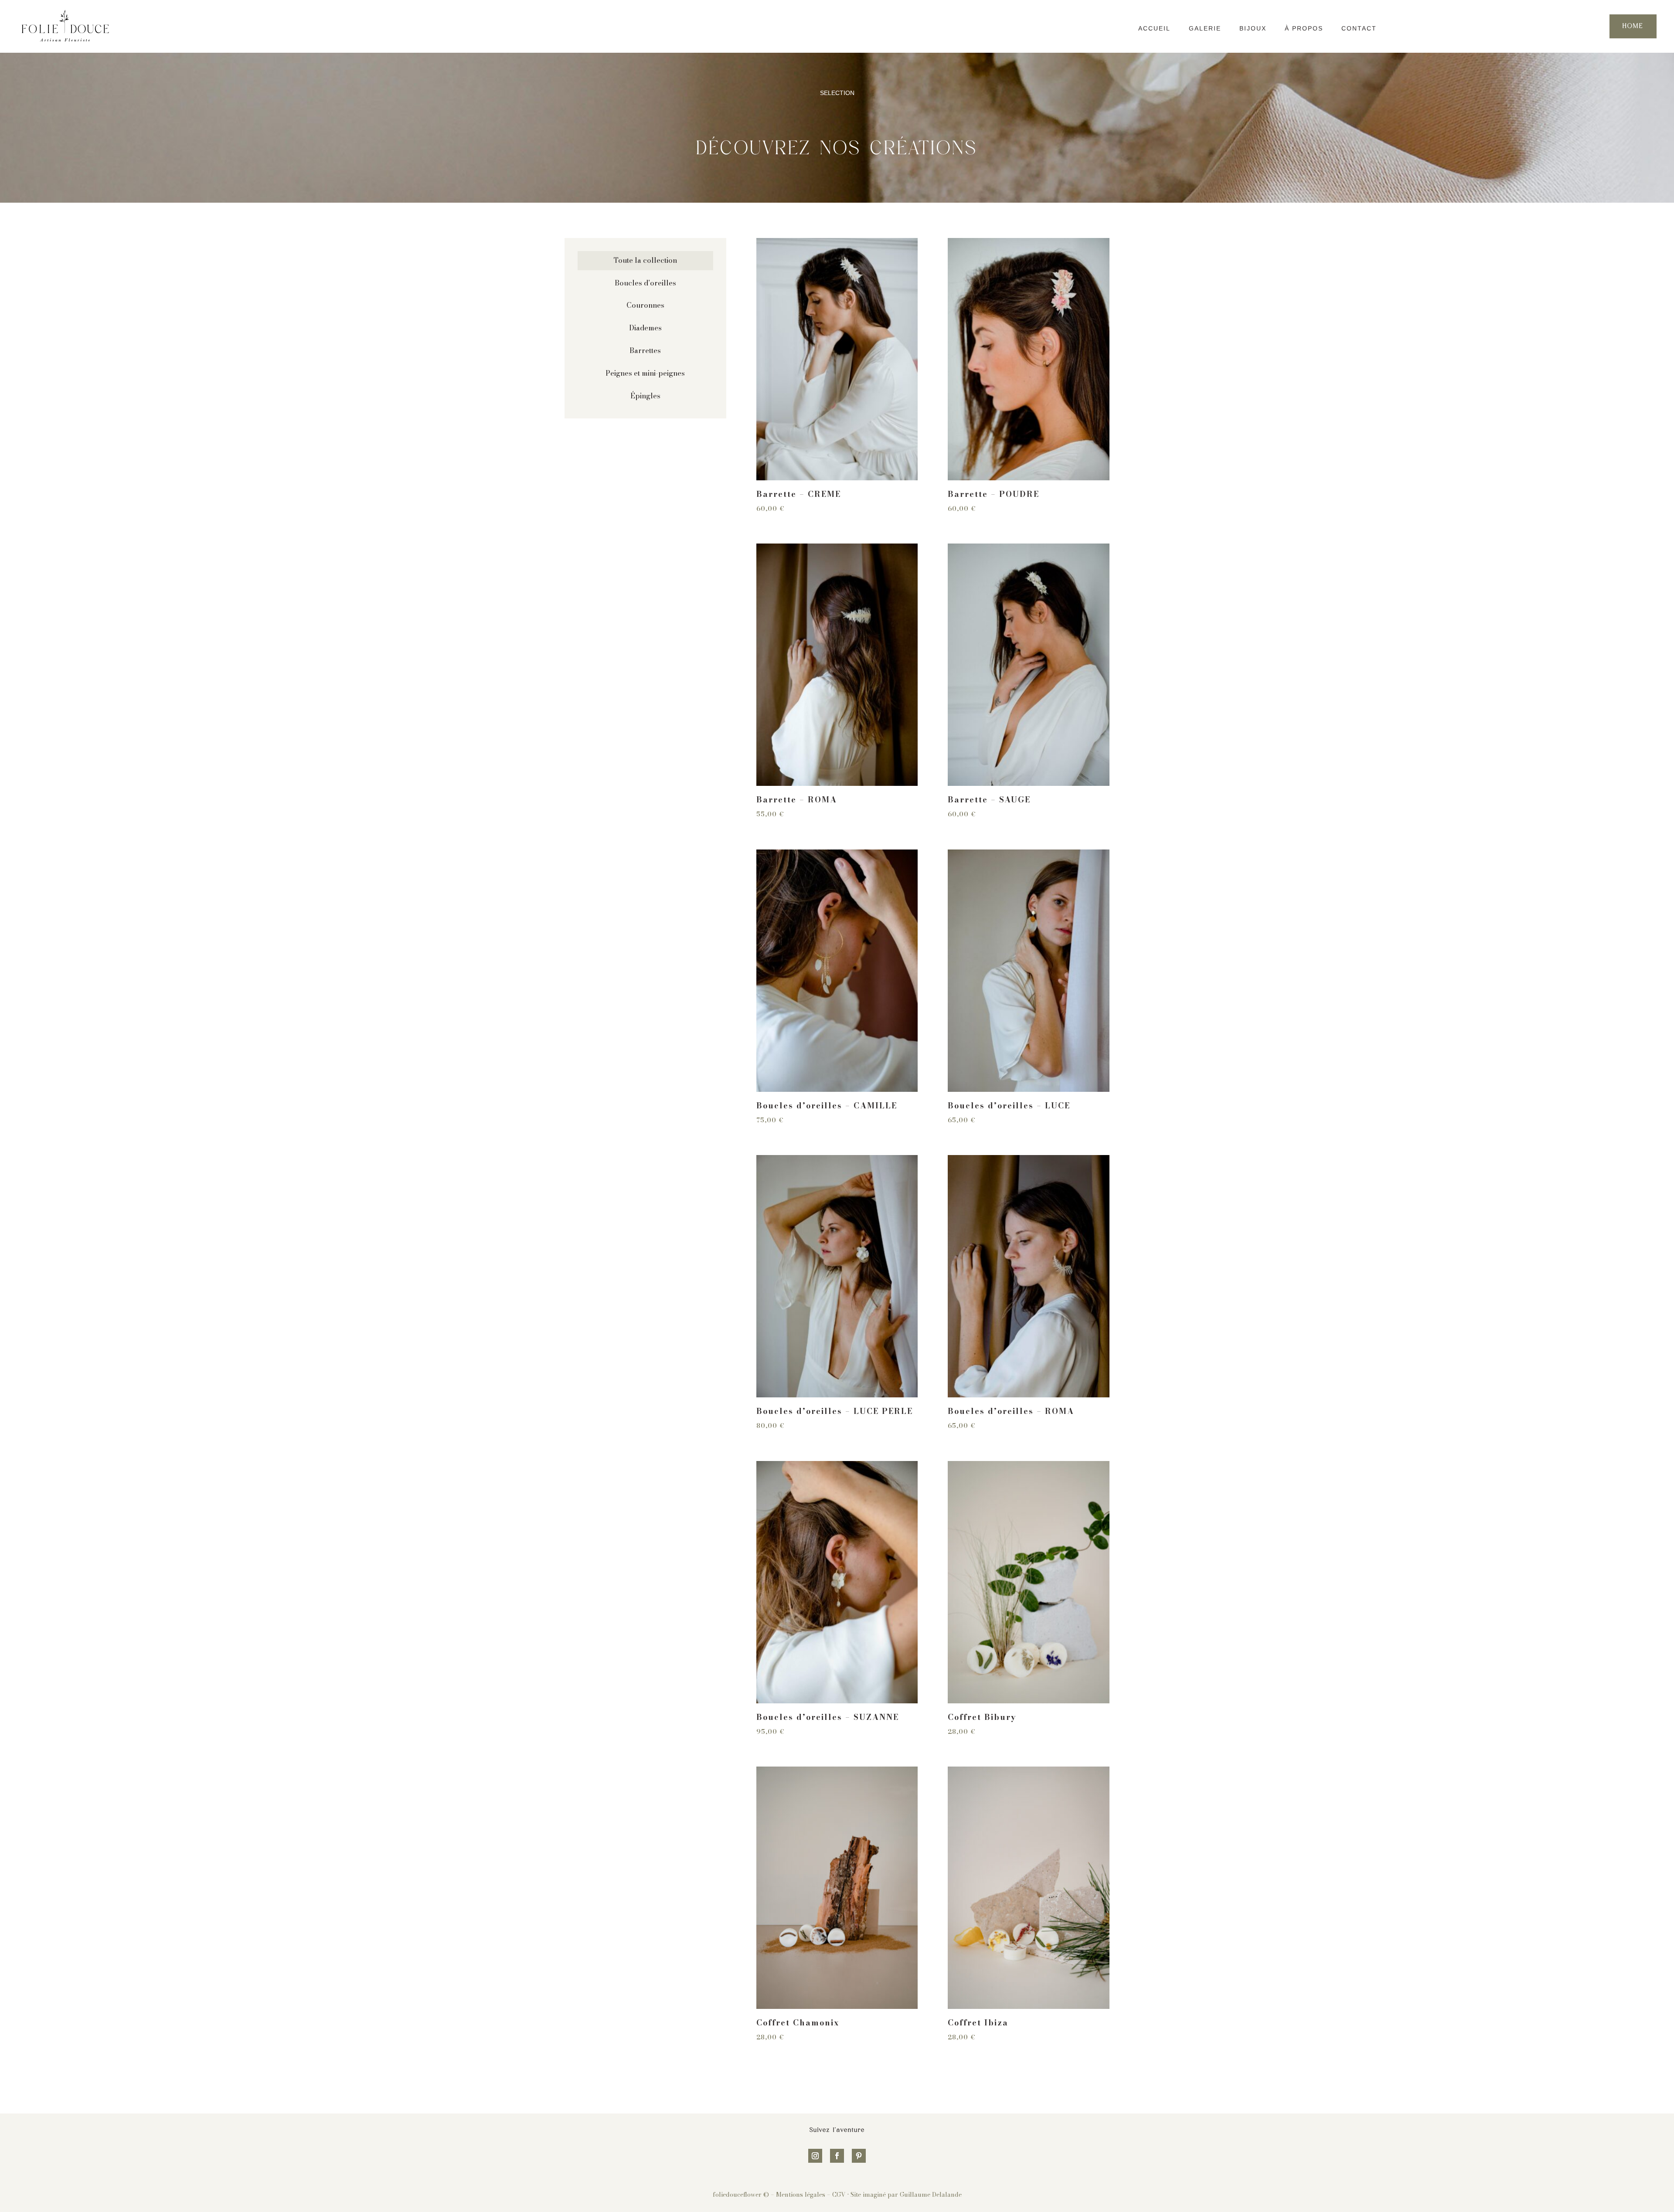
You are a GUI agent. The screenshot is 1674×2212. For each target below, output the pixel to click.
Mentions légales (801, 2195)
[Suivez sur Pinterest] (859, 2156)
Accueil (1154, 28)
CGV (839, 2195)
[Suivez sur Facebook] (837, 2156)
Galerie (1205, 28)
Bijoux (1253, 28)
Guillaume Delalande (931, 2195)
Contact (1359, 28)
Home (1633, 26)
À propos (1304, 28)
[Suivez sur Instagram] (815, 2156)
